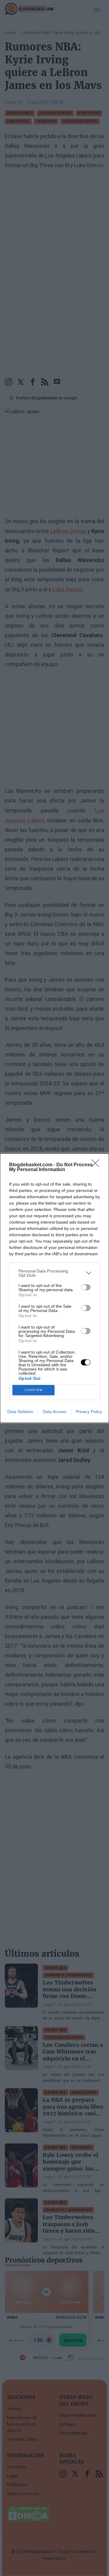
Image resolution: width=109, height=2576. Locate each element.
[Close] (97, 1165)
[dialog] (54, 1288)
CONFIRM (34, 1390)
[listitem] (54, 1273)
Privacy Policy (89, 1412)
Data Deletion (20, 1412)
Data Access (54, 1412)
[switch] (86, 1287)
